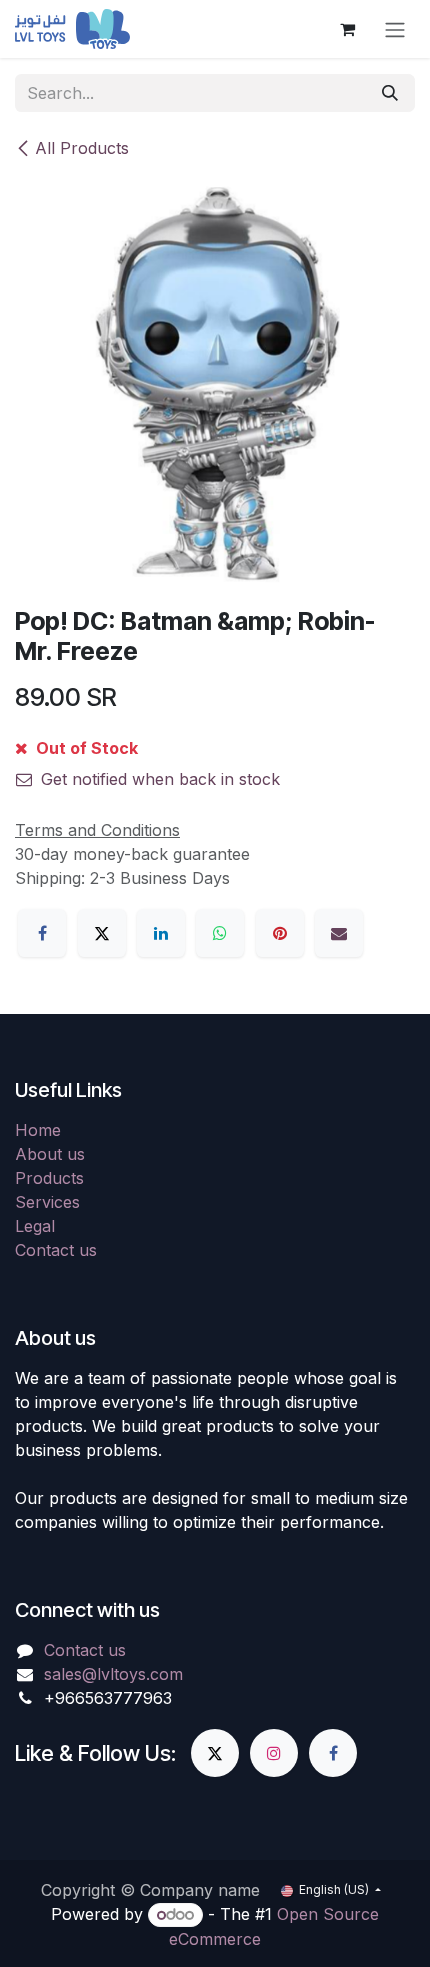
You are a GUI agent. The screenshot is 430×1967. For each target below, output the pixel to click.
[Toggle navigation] (395, 29)
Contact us (56, 1250)
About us (50, 1154)
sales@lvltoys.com (113, 1674)
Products (49, 1178)
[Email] (339, 933)
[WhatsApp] (220, 933)
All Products (82, 148)
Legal (35, 1226)
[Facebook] (42, 933)
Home (38, 1130)
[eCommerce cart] (347, 29)
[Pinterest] (280, 933)
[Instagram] (274, 1753)
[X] (102, 933)
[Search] (390, 93)
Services (47, 1202)
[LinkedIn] (161, 933)
